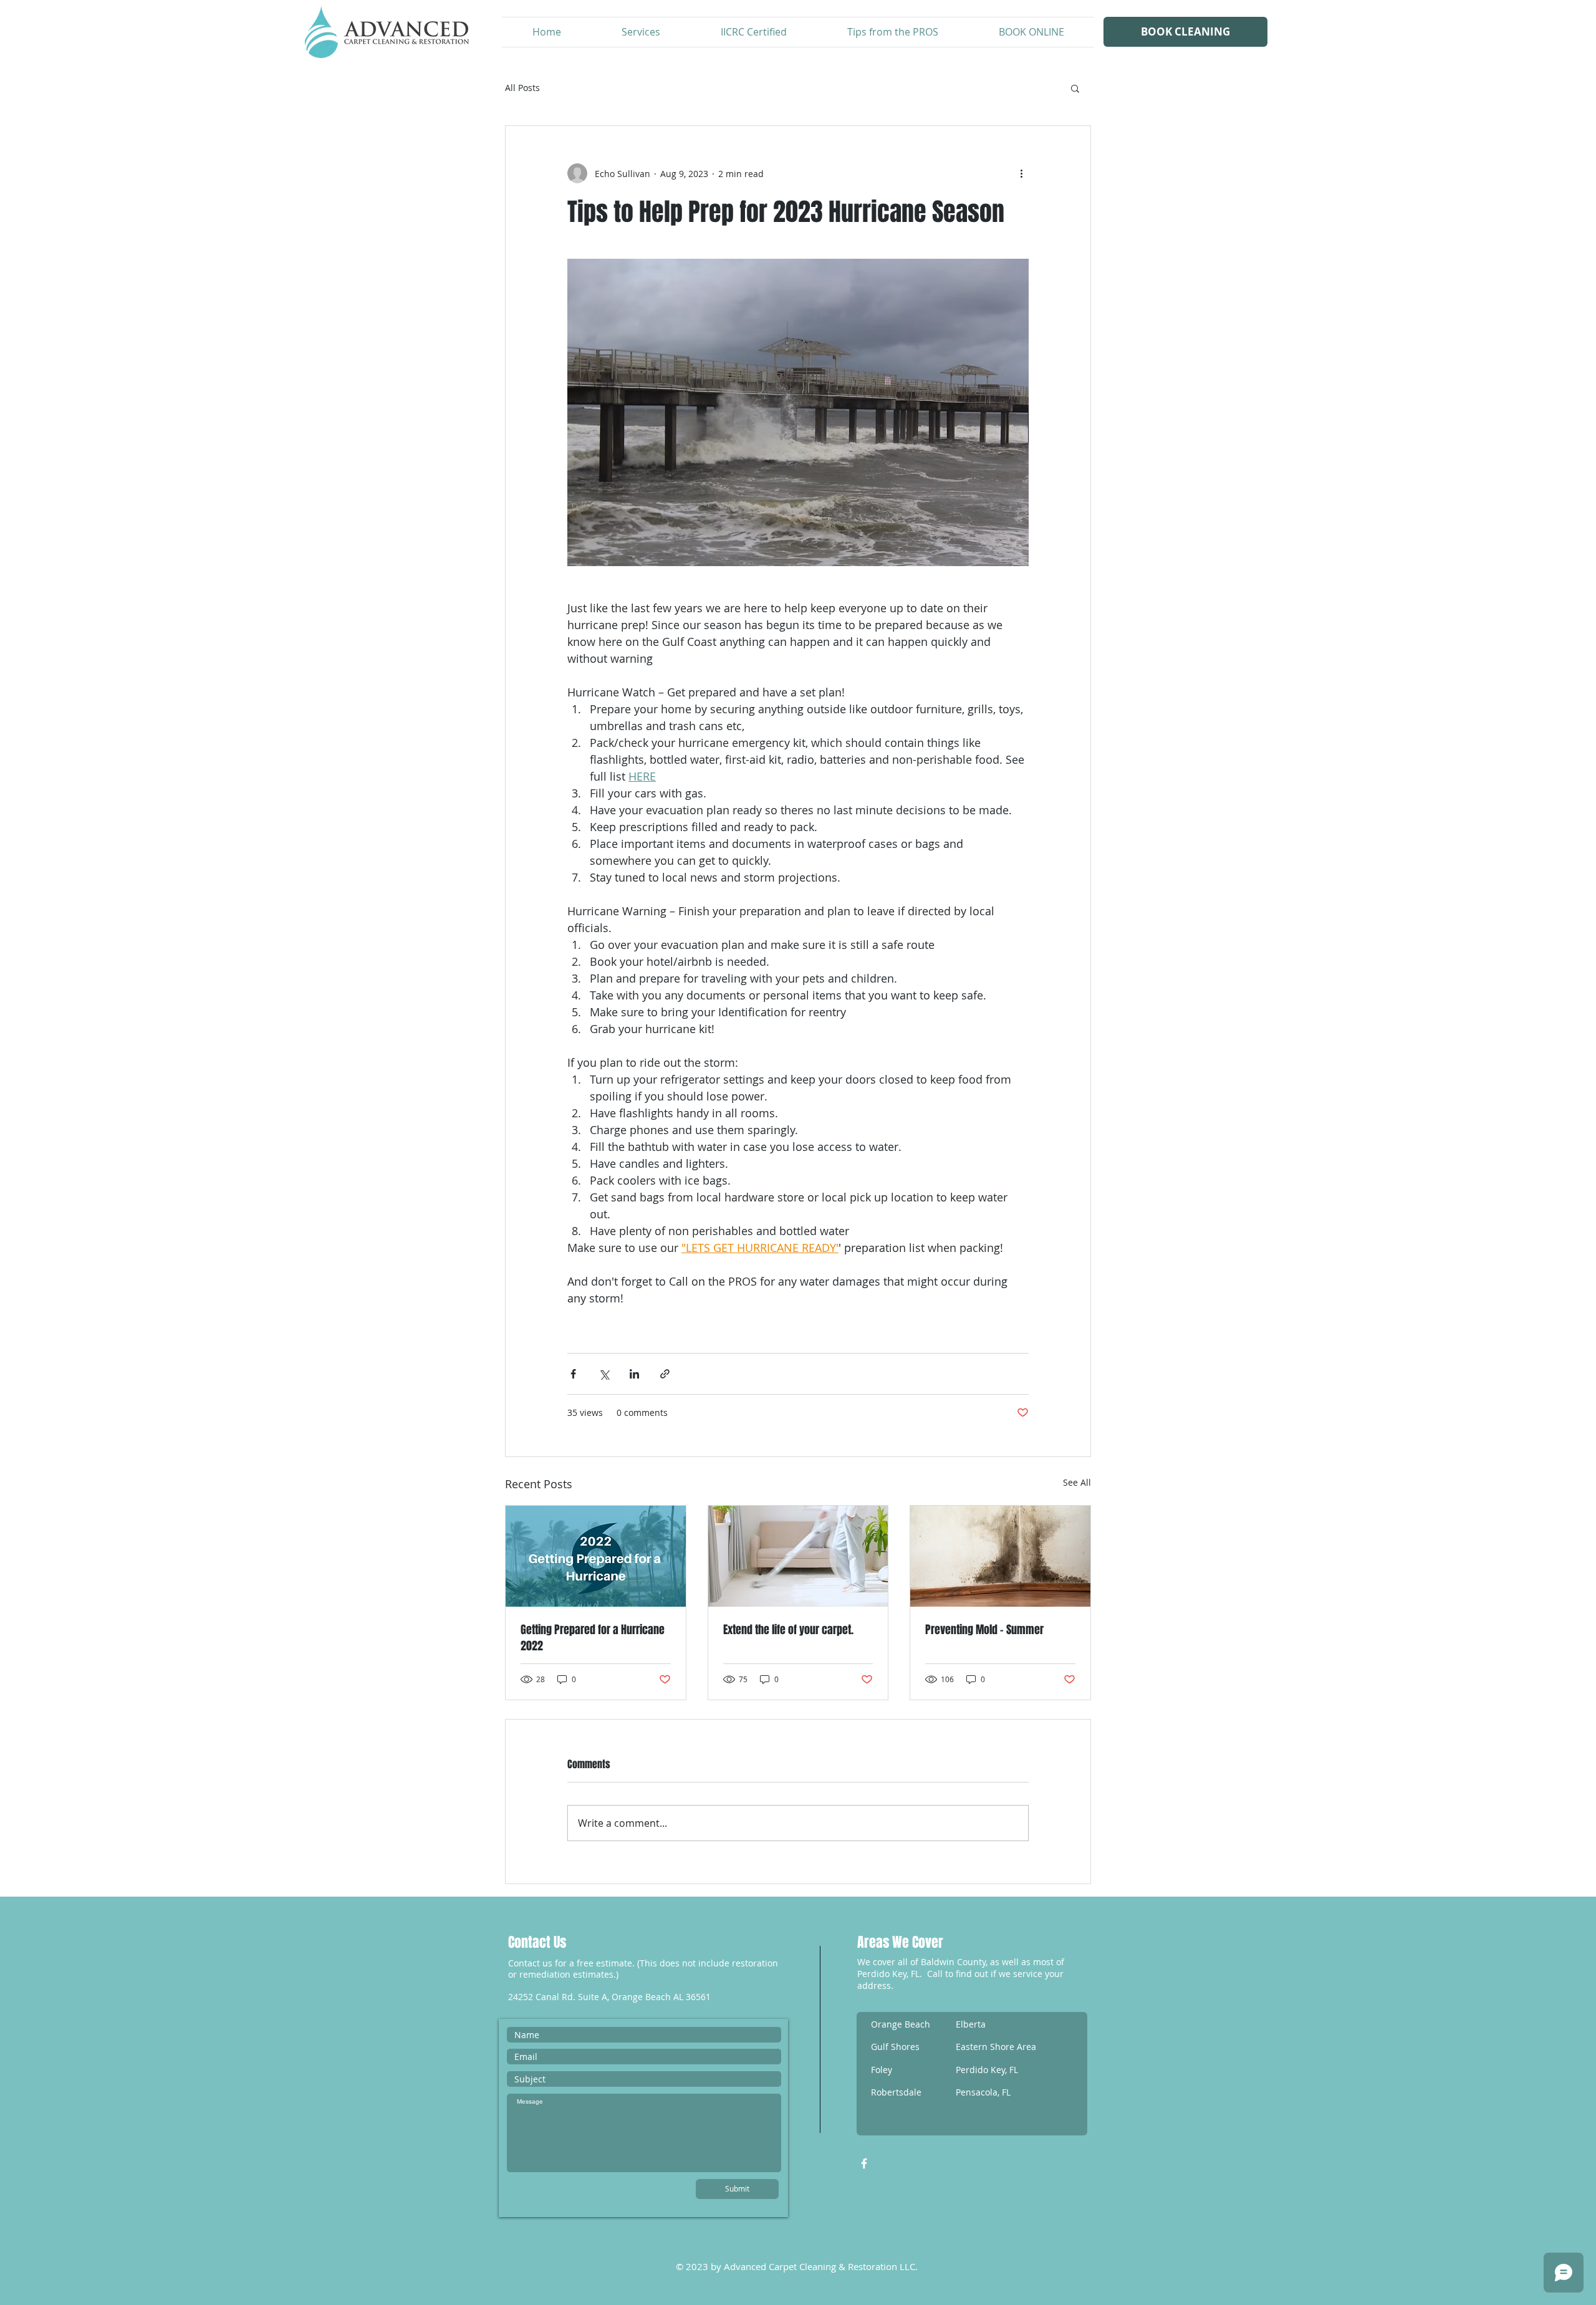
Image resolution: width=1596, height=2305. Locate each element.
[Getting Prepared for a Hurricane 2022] (596, 1556)
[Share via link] (665, 1374)
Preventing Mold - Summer (984, 1630)
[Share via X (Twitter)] (604, 1374)
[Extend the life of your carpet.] (798, 1556)
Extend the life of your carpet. (788, 1630)
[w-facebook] (864, 2163)
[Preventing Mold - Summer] (1000, 1556)
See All (1077, 1482)
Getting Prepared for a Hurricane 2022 (593, 1638)
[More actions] (1021, 173)
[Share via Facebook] (573, 1374)
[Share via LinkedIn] (634, 1374)
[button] (1075, 88)
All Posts (522, 88)
